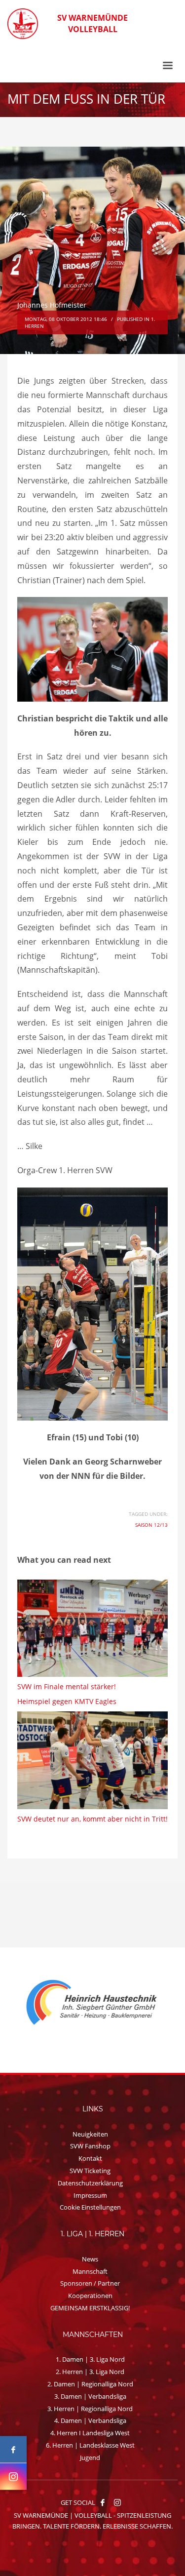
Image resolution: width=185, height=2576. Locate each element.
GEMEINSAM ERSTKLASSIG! (90, 2308)
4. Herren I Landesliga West (90, 2433)
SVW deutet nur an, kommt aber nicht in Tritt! (92, 1819)
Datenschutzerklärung (90, 2183)
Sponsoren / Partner (90, 2283)
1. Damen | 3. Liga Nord (90, 2359)
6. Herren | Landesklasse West (90, 2445)
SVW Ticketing (90, 2171)
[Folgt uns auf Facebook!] (103, 2502)
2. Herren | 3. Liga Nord (90, 2372)
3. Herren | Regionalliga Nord (90, 2409)
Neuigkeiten (90, 2134)
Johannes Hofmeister (52, 305)
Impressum (90, 2195)
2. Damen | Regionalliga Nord (90, 2384)
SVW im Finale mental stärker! (67, 1686)
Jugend (90, 2457)
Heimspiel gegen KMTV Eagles (67, 1701)
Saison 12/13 (151, 1525)
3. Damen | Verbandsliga (90, 2396)
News (90, 2259)
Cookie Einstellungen (90, 2207)
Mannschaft (90, 2271)
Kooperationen (90, 2296)
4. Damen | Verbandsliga (90, 2420)
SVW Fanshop (90, 2146)
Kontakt (90, 2158)
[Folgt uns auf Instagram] (13, 2477)
